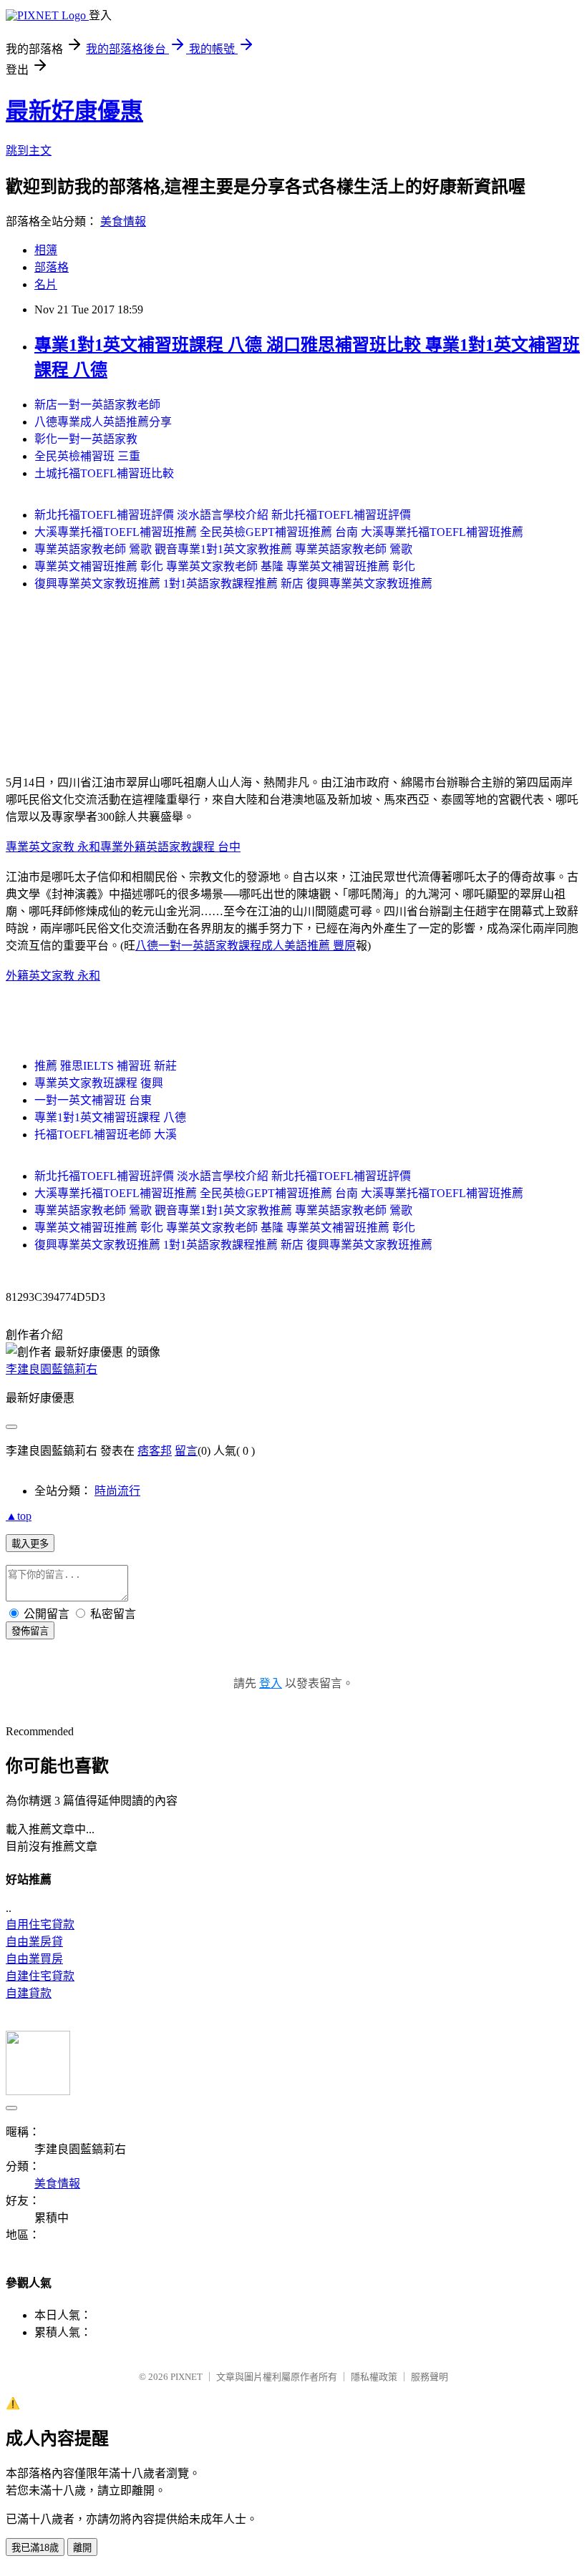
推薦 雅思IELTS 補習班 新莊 (106, 1066)
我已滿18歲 (35, 2548)
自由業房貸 (34, 1942)
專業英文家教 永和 (53, 847)
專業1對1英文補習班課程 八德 (110, 1117)
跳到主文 (29, 151)
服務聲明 (430, 2377)
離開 (82, 2548)
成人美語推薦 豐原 (309, 946)
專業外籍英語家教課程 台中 (170, 847)
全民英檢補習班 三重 (87, 456)
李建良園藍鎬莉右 (52, 1369)
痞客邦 (155, 1451)
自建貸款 (29, 1993)
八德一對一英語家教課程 (198, 946)
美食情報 (123, 221)
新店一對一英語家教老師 (97, 405)
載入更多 (30, 1544)
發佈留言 (30, 1631)
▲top (19, 1516)
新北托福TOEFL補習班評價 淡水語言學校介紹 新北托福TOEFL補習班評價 (223, 515)
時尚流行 (117, 1491)
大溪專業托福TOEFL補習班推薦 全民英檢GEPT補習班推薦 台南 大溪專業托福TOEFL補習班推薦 (279, 532)
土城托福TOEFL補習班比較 (104, 473)
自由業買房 (34, 1959)
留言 (186, 1451)
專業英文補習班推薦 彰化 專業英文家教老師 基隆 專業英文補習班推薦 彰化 (225, 566)
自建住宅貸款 (40, 1976)
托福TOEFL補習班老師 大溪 (106, 1135)
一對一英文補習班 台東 (93, 1100)
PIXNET (186, 2377)
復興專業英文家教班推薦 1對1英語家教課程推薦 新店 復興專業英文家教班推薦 (233, 584)
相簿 (46, 250)
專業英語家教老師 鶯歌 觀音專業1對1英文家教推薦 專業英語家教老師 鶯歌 (223, 549)
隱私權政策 (374, 2377)
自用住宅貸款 (40, 1924)
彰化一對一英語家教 (86, 439)
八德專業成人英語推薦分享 (103, 422)
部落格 (52, 267)
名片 (46, 284)
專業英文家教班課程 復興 (99, 1083)
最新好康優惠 (74, 111)
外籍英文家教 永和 (53, 976)
